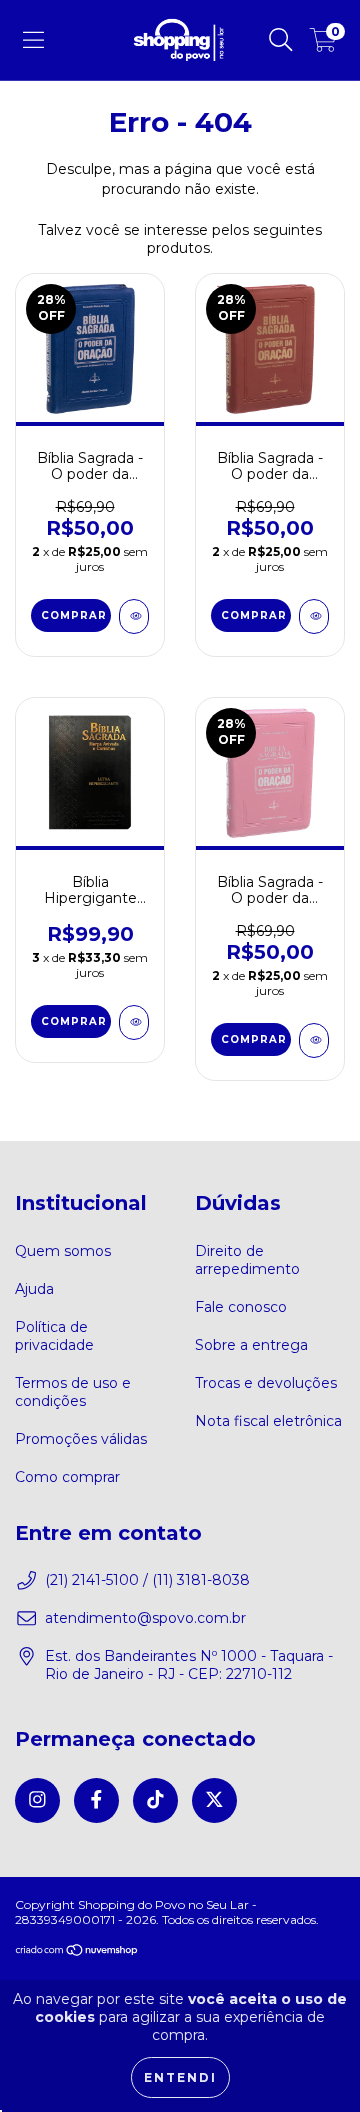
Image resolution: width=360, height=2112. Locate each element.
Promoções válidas (81, 1439)
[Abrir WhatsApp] (310, 2061)
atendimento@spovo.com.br (145, 1618)
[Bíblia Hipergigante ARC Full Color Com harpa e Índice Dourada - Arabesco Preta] (134, 1022)
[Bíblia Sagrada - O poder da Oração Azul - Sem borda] (134, 616)
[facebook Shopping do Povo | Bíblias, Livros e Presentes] (96, 1800)
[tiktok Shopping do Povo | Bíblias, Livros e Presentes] (155, 1800)
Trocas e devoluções (266, 1383)
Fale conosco (241, 1307)
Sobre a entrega (251, 1345)
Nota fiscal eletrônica (268, 1421)
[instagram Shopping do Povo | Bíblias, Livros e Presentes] (37, 1800)
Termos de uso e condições (73, 1392)
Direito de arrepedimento (247, 1260)
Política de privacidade (54, 1336)
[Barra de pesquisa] (281, 40)
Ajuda (34, 1289)
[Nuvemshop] (77, 1952)
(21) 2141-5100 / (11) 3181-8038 (147, 1580)
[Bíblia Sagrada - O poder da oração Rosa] (314, 1040)
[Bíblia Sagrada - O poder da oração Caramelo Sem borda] (314, 616)
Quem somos (63, 1251)
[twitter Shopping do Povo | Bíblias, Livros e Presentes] (214, 1800)
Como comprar (67, 1477)
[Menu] (33, 40)
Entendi (180, 2077)
